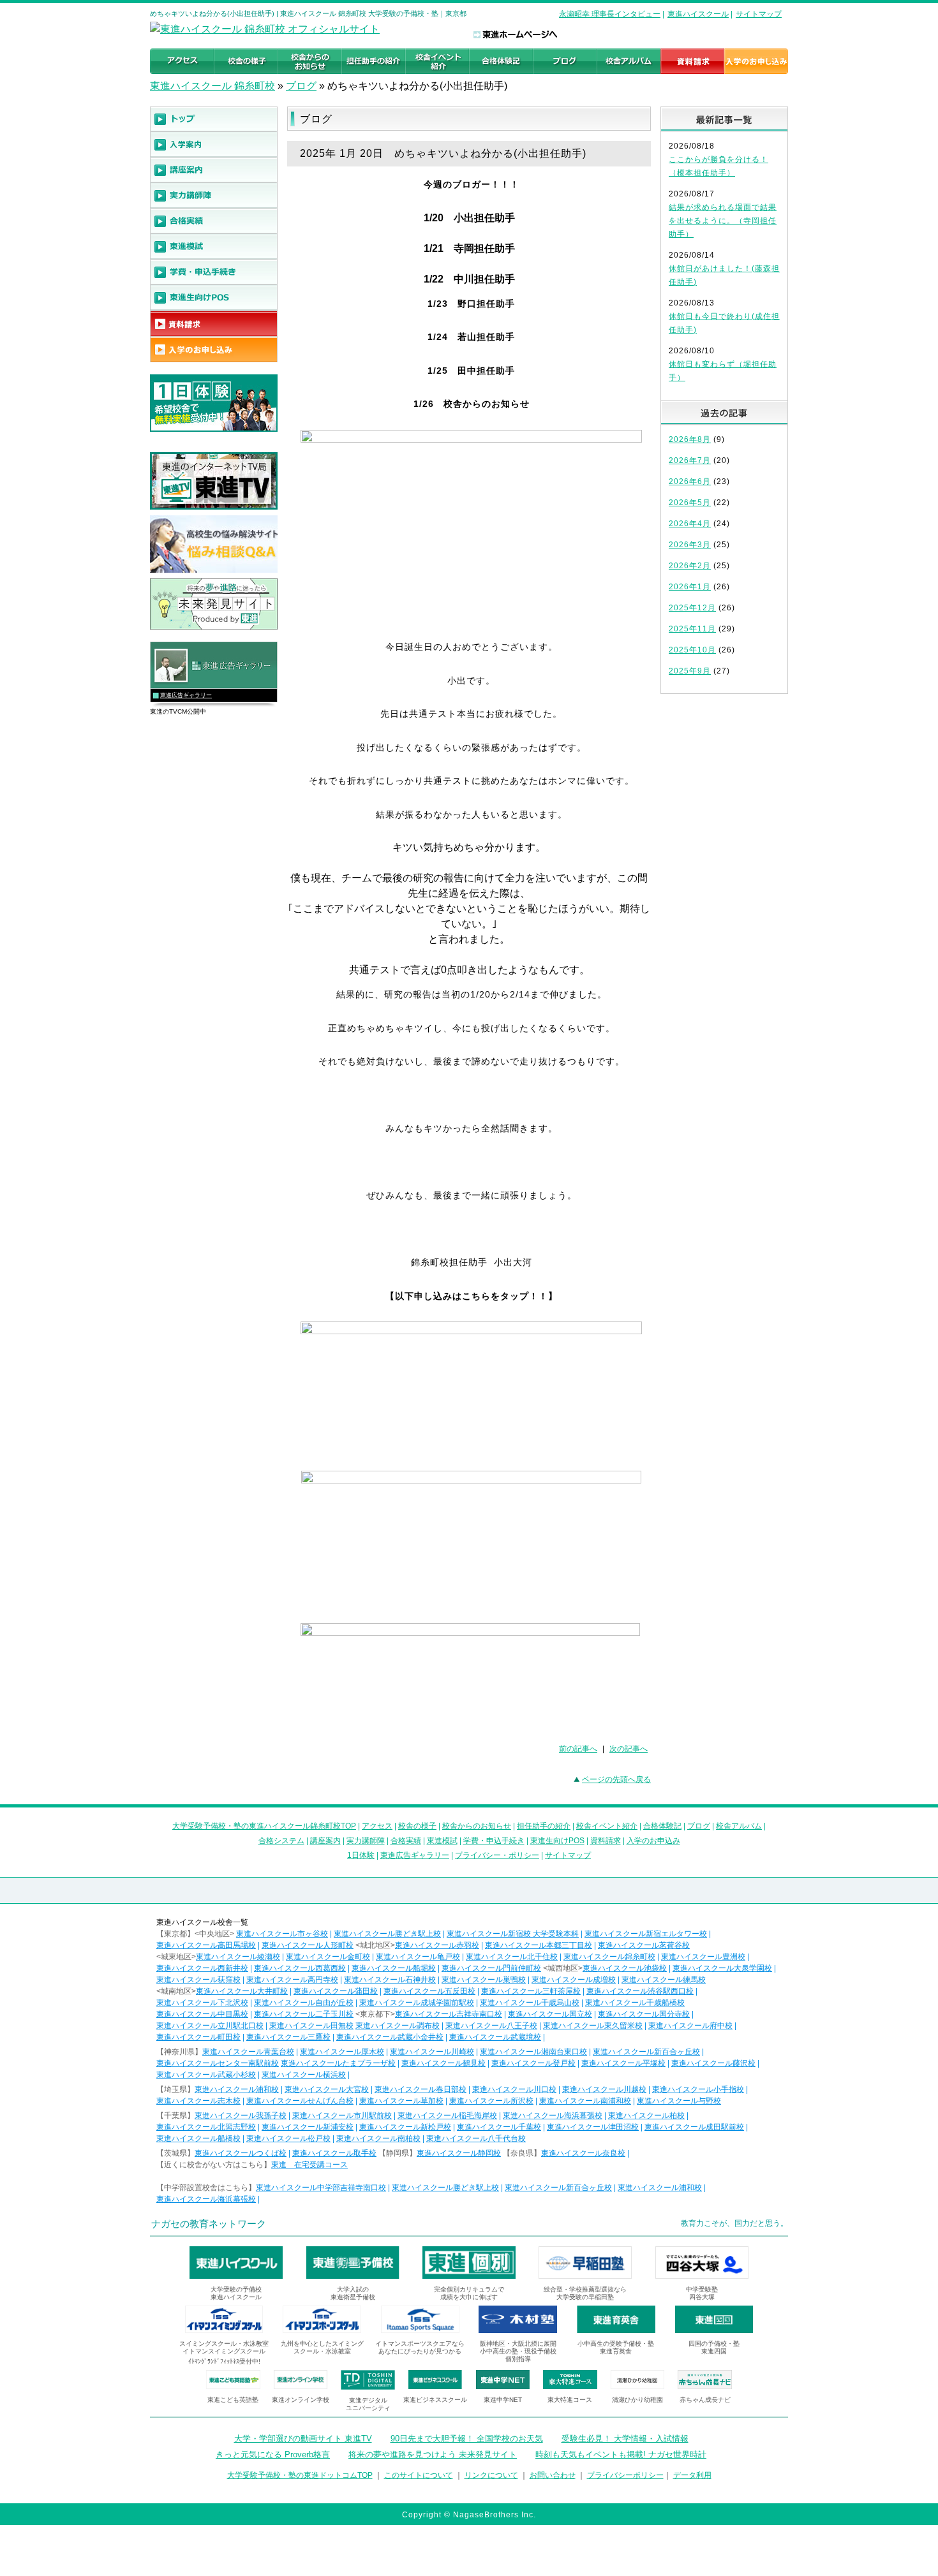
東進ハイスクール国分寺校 (644, 2014)
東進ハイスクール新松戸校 (405, 2127)
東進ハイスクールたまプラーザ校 (338, 2063)
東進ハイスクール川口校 (514, 2089)
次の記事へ (629, 1749)
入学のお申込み (653, 1841)
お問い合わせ (553, 2475)
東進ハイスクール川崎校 (432, 2052)
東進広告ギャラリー (186, 695)
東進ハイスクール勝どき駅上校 (387, 1934)
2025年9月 (690, 671)
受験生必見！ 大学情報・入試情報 (625, 2439)
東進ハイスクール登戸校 (533, 2063)
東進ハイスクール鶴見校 (443, 2063)
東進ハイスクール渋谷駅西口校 (640, 1991)
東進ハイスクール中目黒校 (202, 2014)
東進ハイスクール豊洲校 (703, 1957)
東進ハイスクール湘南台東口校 (533, 2052)
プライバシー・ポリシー (497, 1855)
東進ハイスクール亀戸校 (418, 1957)
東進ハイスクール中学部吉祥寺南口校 (321, 2188)
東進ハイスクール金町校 (328, 1957)
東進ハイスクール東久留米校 (593, 2026)
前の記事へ (578, 1749)
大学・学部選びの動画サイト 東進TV (303, 2439)
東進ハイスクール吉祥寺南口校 (449, 2014)
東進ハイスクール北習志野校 (206, 2127)
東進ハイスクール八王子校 (491, 2026)
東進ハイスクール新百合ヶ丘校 (646, 2052)
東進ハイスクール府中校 (690, 2026)
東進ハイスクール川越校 (604, 2089)
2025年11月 (692, 629)
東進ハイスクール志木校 (198, 2101)
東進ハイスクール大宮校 (327, 2089)
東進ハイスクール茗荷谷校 (644, 1945)
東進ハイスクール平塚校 (623, 2063)
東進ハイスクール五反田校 (429, 1991)
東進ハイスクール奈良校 (583, 2153)
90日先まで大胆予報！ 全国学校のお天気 (467, 2439)
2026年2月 (690, 566)
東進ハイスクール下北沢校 (202, 2003)
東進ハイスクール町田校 (198, 2037)
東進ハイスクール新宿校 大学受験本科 (513, 1934)
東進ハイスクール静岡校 (459, 2153)
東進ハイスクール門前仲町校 (491, 1968)
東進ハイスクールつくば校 (241, 2153)
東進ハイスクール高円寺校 (292, 1980)
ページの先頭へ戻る (616, 1779)
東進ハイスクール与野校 (679, 2101)
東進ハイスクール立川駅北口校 (210, 2026)
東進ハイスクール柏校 (646, 2116)
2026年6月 (690, 482)
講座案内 (325, 1841)
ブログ (301, 86)
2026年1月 (690, 587)
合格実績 (406, 1841)
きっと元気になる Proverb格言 (273, 2455)
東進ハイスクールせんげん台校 (300, 2101)
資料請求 (606, 1841)
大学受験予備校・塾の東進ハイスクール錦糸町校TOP (264, 1826)
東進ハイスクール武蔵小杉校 (206, 2075)
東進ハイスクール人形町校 (308, 1945)
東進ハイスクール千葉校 (499, 2127)
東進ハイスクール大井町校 (242, 1991)
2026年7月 (690, 460)
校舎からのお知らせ (477, 1826)
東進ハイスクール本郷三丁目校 (539, 1945)
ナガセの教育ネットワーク (209, 2224)
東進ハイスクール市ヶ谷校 (282, 1934)
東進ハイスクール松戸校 (288, 2138)
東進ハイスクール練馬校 (664, 1980)
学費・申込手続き (494, 1841)
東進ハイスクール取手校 (334, 2153)
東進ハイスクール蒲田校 (336, 1991)
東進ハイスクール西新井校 (202, 1968)
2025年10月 (692, 650)
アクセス (377, 1826)
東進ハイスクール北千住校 (512, 1957)
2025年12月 (692, 608)
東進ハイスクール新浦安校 (308, 2127)
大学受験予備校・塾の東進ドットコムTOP (300, 2475)
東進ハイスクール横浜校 (304, 2075)
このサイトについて (419, 2475)
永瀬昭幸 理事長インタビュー (610, 14)
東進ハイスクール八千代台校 (476, 2138)
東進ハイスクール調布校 (398, 2026)
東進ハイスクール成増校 (574, 1980)
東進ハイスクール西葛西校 (300, 1968)
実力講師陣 (366, 1841)
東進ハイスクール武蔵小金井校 (390, 2037)
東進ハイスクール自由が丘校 (304, 2003)
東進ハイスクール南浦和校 (585, 2101)
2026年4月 (690, 524)
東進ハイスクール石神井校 (390, 1980)
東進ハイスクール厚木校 (342, 2052)
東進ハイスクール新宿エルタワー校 (646, 1934)
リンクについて (491, 2475)
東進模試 (442, 1841)
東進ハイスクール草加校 (401, 2101)
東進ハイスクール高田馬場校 (206, 1945)
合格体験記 (662, 1826)
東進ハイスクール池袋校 (625, 1968)
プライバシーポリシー (625, 2475)
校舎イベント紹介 (607, 1826)
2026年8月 (690, 439)
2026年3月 (690, 545)
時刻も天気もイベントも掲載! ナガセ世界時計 (621, 2455)
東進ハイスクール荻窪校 (198, 1980)
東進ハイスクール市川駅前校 (342, 2116)
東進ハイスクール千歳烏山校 (530, 2003)
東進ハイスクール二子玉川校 (304, 2014)
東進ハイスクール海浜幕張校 (553, 2116)
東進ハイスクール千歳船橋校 (635, 2003)
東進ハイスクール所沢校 (491, 2101)
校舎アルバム (739, 1826)
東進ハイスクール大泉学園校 (722, 1968)
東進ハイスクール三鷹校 (288, 2037)
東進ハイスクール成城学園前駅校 (417, 2003)
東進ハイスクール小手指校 (698, 2089)
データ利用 (692, 2475)
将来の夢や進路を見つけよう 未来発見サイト (433, 2455)
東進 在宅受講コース (309, 2165)
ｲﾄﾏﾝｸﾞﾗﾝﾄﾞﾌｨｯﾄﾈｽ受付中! (224, 2361)
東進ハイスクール (698, 14)
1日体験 (361, 1855)
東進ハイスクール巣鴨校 (484, 1980)
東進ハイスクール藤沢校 (713, 2063)
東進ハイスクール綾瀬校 (238, 1957)
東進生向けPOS (557, 1841)
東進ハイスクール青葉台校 (248, 2052)
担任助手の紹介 (544, 1826)
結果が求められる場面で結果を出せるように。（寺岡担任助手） (723, 221)
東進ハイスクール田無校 (311, 2026)
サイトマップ (759, 14)
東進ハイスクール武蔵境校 (495, 2037)
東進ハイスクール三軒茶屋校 (531, 1991)
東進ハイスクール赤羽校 (437, 1945)
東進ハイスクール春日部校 (421, 2089)
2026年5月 (690, 503)
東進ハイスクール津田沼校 (593, 2127)
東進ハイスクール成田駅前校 (694, 2127)
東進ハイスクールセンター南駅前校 (218, 2063)
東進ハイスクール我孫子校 (241, 2116)
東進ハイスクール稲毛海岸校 (447, 2116)
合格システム (281, 1841)
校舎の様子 (417, 1826)
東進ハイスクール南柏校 (378, 2138)
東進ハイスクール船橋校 (198, 2138)
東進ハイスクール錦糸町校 (609, 1957)
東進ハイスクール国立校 (550, 2014)
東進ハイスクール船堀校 (394, 1968)
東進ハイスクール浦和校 (237, 2089)
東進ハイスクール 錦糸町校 (212, 86)
